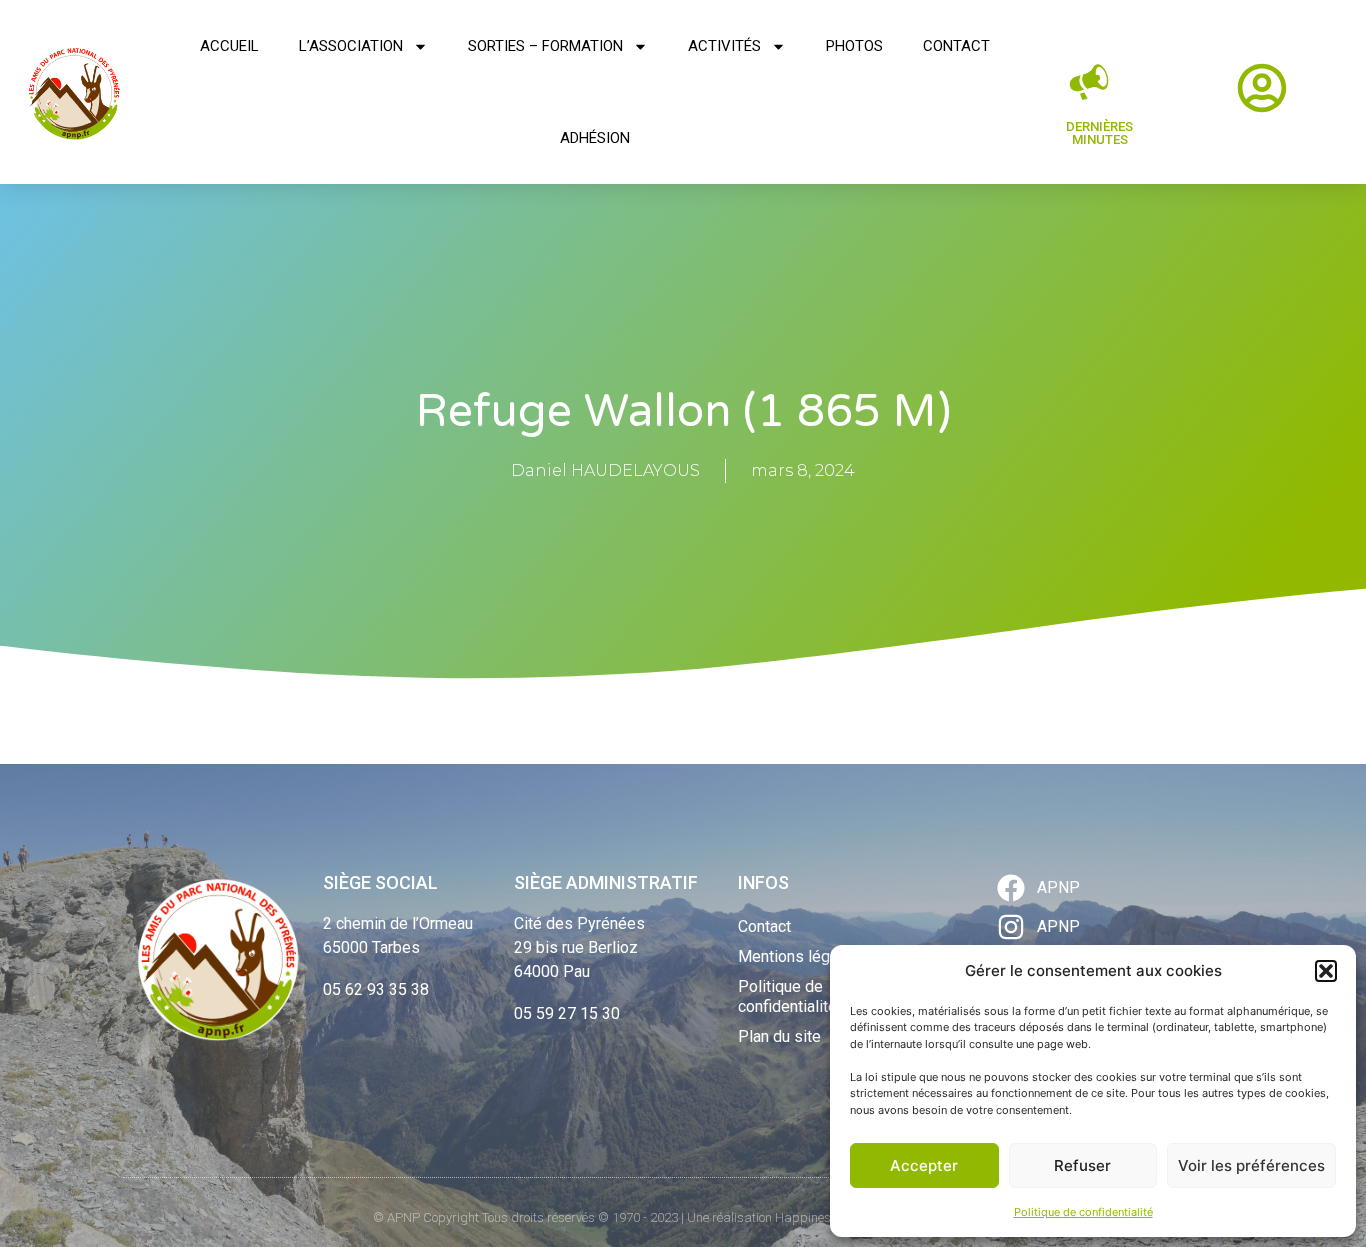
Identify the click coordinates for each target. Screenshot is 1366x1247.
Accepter (924, 1165)
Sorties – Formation (545, 46)
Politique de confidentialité (1083, 1212)
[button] (1326, 971)
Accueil (229, 46)
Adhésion (595, 138)
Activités (724, 46)
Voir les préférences (1251, 1165)
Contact (956, 46)
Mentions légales (799, 956)
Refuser (1082, 1165)
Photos (854, 46)
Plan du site (779, 1036)
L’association (351, 46)
